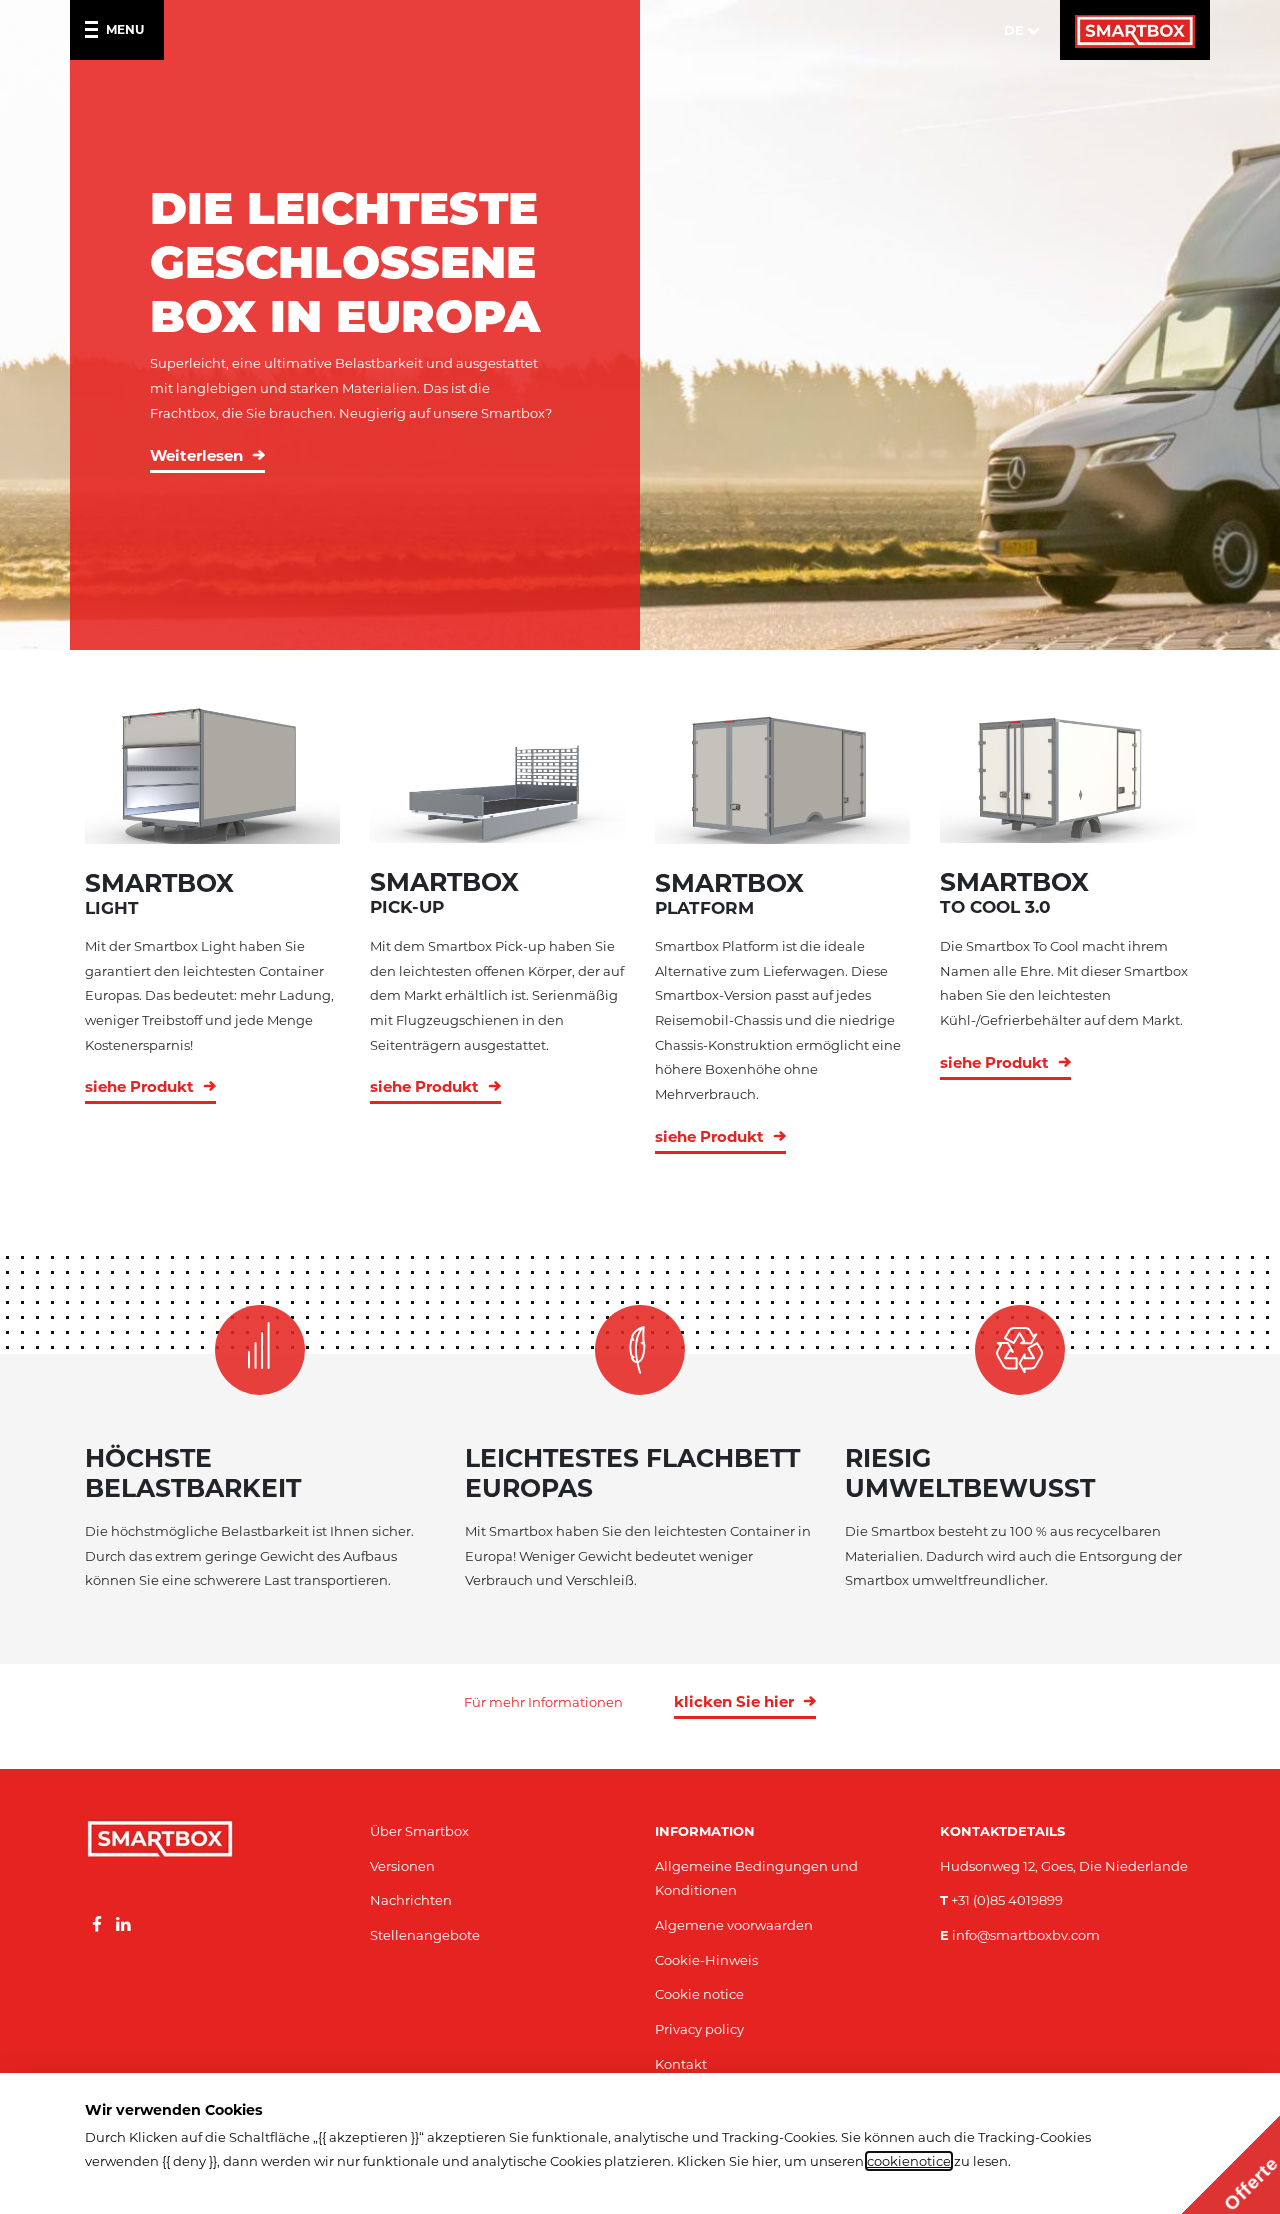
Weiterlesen (196, 455)
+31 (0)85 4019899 (1001, 1900)
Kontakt (681, 2064)
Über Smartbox (419, 1831)
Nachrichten (411, 1900)
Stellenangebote (425, 1935)
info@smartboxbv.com (1020, 1935)
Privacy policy (699, 2029)
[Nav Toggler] (95, 30)
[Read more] (97, 1925)
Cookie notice (699, 1994)
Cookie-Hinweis (706, 1960)
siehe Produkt (139, 1086)
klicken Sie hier (734, 1701)
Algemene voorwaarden (734, 1925)
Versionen (402, 1866)
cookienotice (909, 2161)
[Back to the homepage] (1135, 30)
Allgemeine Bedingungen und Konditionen (756, 1878)
